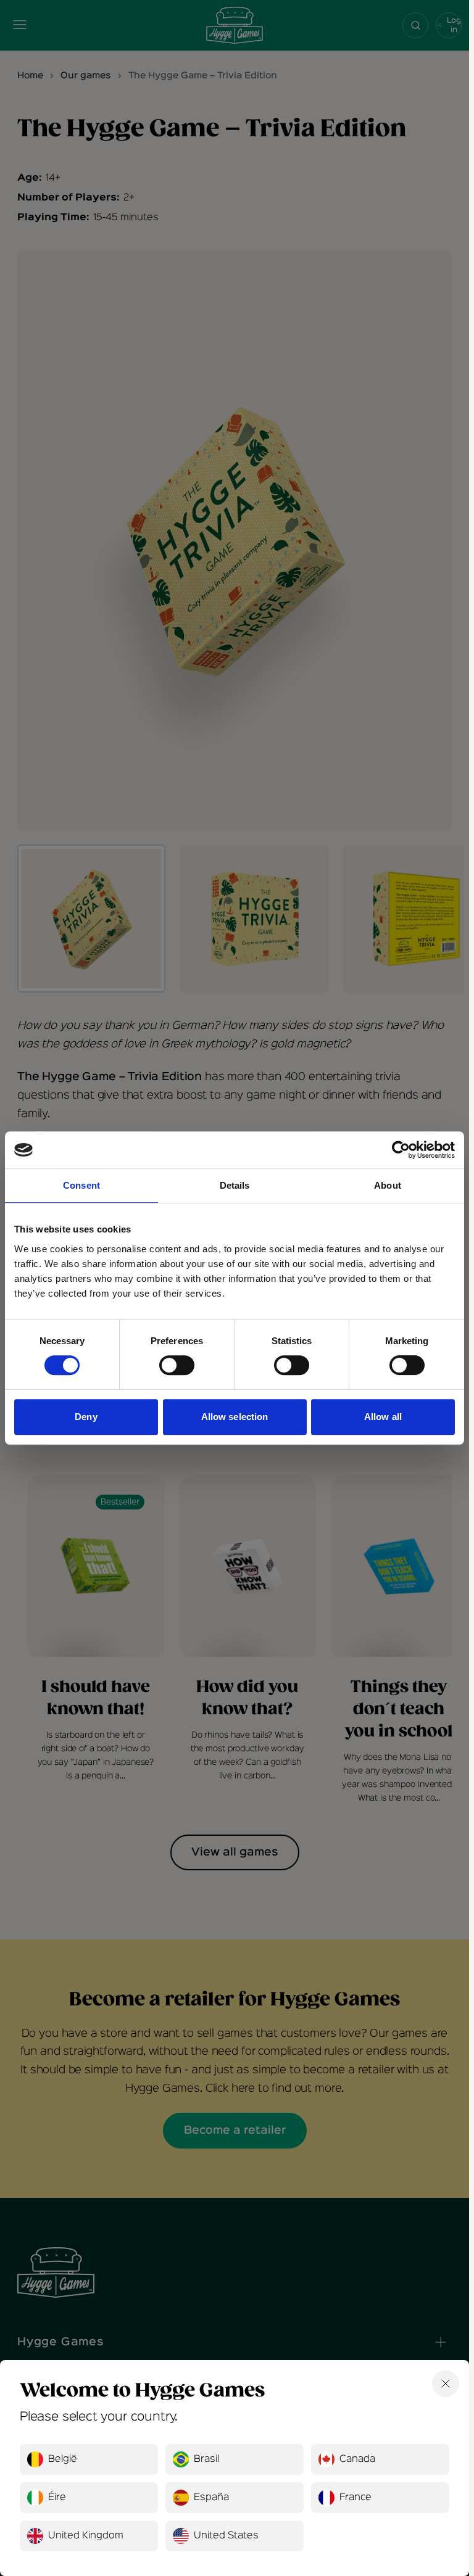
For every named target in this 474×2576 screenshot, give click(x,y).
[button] (89, 2459)
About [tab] (388, 1185)
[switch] (177, 1365)
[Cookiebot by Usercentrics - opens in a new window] (401, 1150)
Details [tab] (235, 1185)
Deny (86, 1417)
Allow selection (235, 1417)
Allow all (383, 1417)
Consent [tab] (81, 1185)
